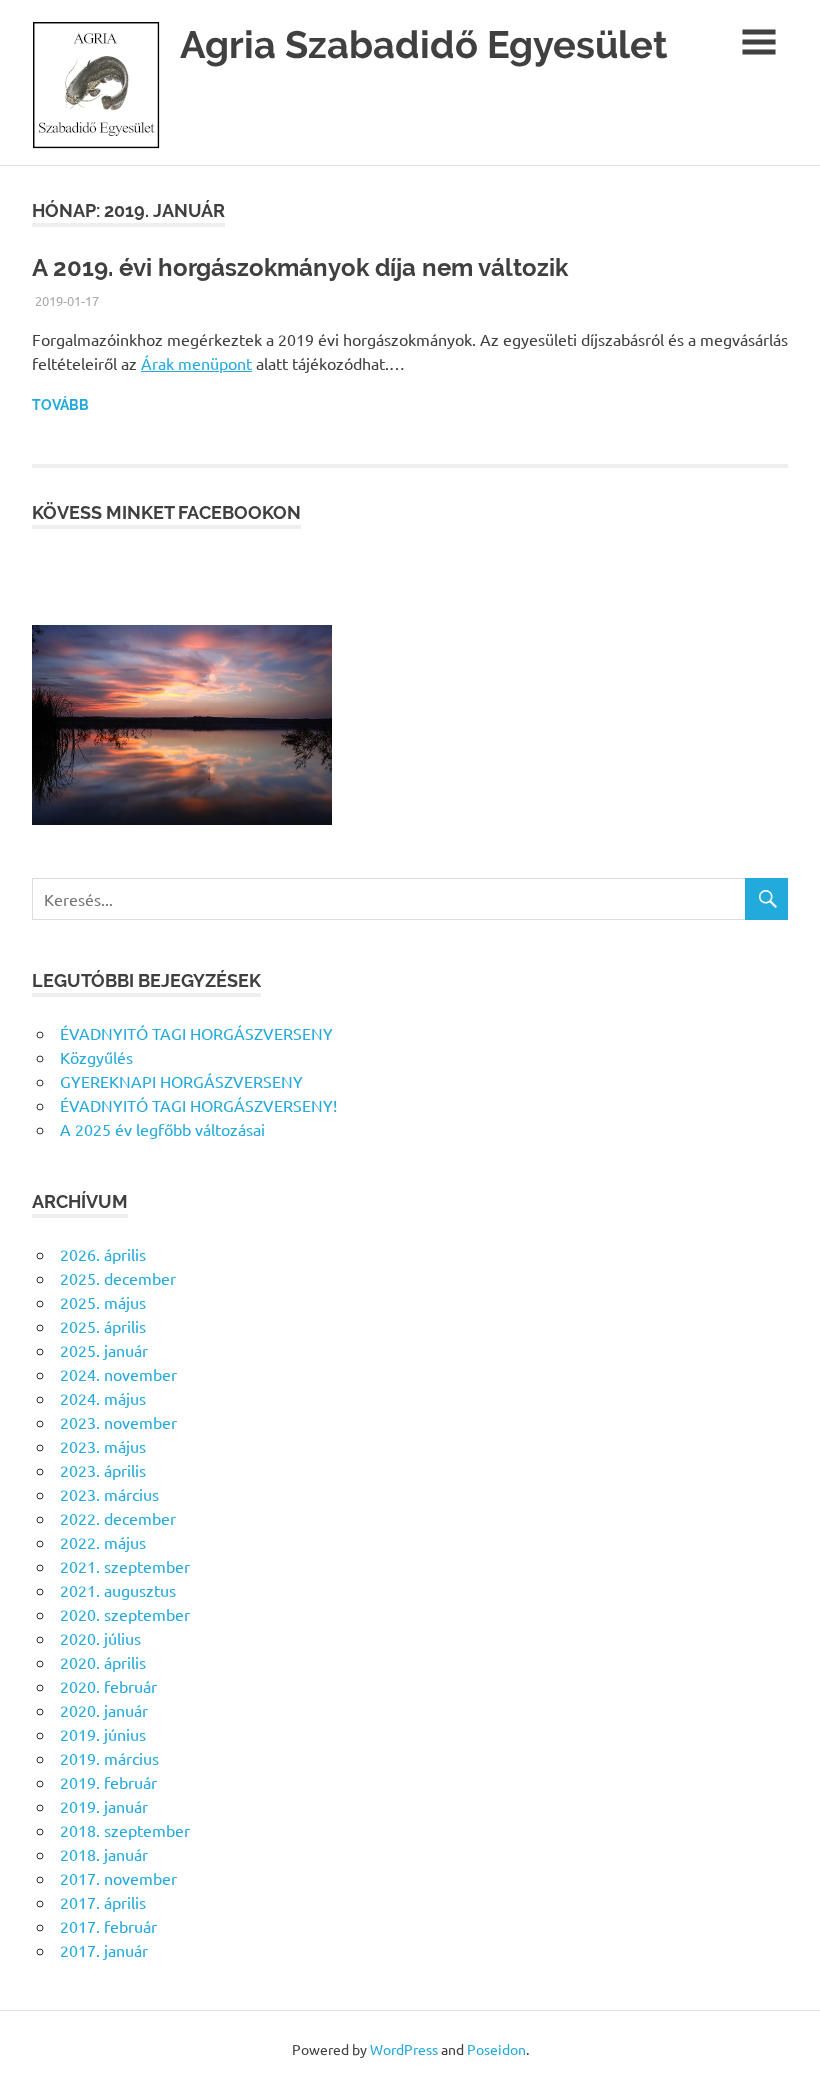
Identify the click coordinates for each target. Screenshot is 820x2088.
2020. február (108, 1686)
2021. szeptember (125, 1566)
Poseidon (496, 2049)
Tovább (60, 405)
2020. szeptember (125, 1614)
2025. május (103, 1302)
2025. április (103, 1326)
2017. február (108, 1926)
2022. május (103, 1542)
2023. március (109, 1494)
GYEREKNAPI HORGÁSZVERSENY (181, 1081)
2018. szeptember (125, 1830)
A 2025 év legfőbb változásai (162, 1129)
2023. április (103, 1470)
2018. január (104, 1854)
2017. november (118, 1878)
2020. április (103, 1662)
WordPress (404, 2049)
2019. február (108, 1782)
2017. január (104, 1950)
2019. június (103, 1734)
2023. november (118, 1422)
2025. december (118, 1278)
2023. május (103, 1446)
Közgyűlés (96, 1057)
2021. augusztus (118, 1590)
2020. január (104, 1710)
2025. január (104, 1350)
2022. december (118, 1518)
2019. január (104, 1806)
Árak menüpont (196, 363)
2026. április (103, 1254)
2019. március (109, 1758)
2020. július (100, 1638)
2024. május (103, 1398)
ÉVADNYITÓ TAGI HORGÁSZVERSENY (196, 1033)
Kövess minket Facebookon (166, 512)
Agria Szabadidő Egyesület (424, 44)
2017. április (103, 1902)
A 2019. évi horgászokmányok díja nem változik (300, 267)
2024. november (118, 1374)
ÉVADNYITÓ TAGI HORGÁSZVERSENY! (198, 1105)
